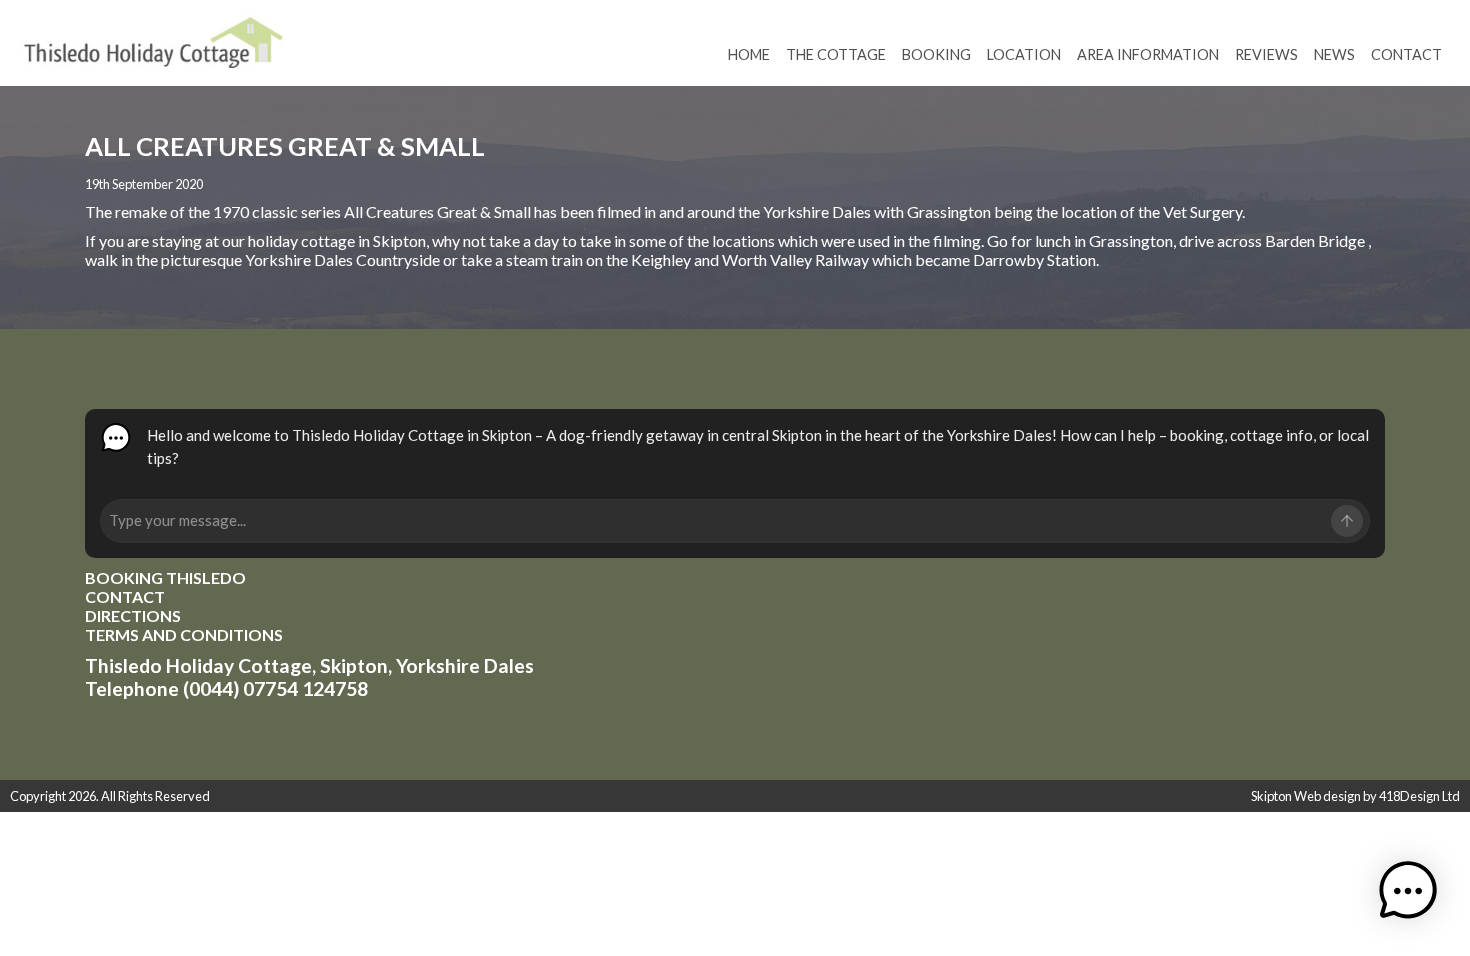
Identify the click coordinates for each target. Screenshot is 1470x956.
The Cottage (836, 54)
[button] (1408, 892)
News (1334, 54)
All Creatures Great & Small (436, 211)
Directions (133, 615)
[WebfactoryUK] (154, 50)
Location (1024, 54)
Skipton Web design (1306, 796)
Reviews (1266, 54)
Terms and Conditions (184, 634)
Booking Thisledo (165, 577)
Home (749, 54)
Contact (1406, 54)
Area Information (1148, 54)
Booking (936, 54)
